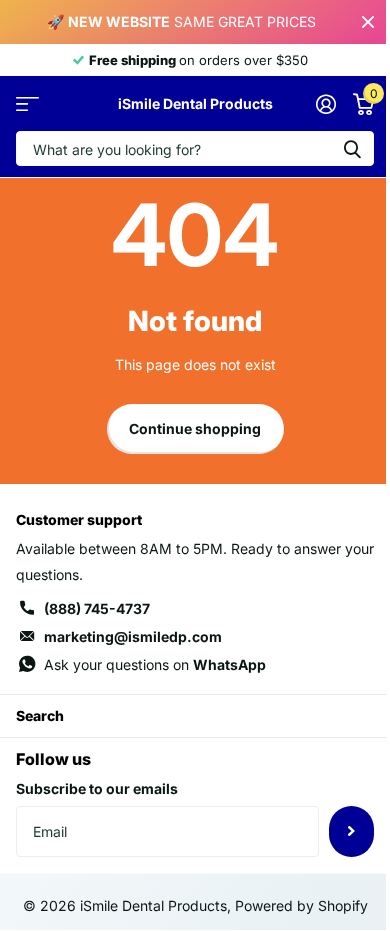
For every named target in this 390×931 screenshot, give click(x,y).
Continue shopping (195, 428)
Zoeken (352, 148)
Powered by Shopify (301, 905)
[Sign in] (325, 104)
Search (40, 715)
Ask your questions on (155, 664)
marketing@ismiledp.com (133, 636)
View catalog (27, 103)
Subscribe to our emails (97, 788)
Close (368, 22)
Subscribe (351, 831)
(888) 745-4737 (97, 608)
